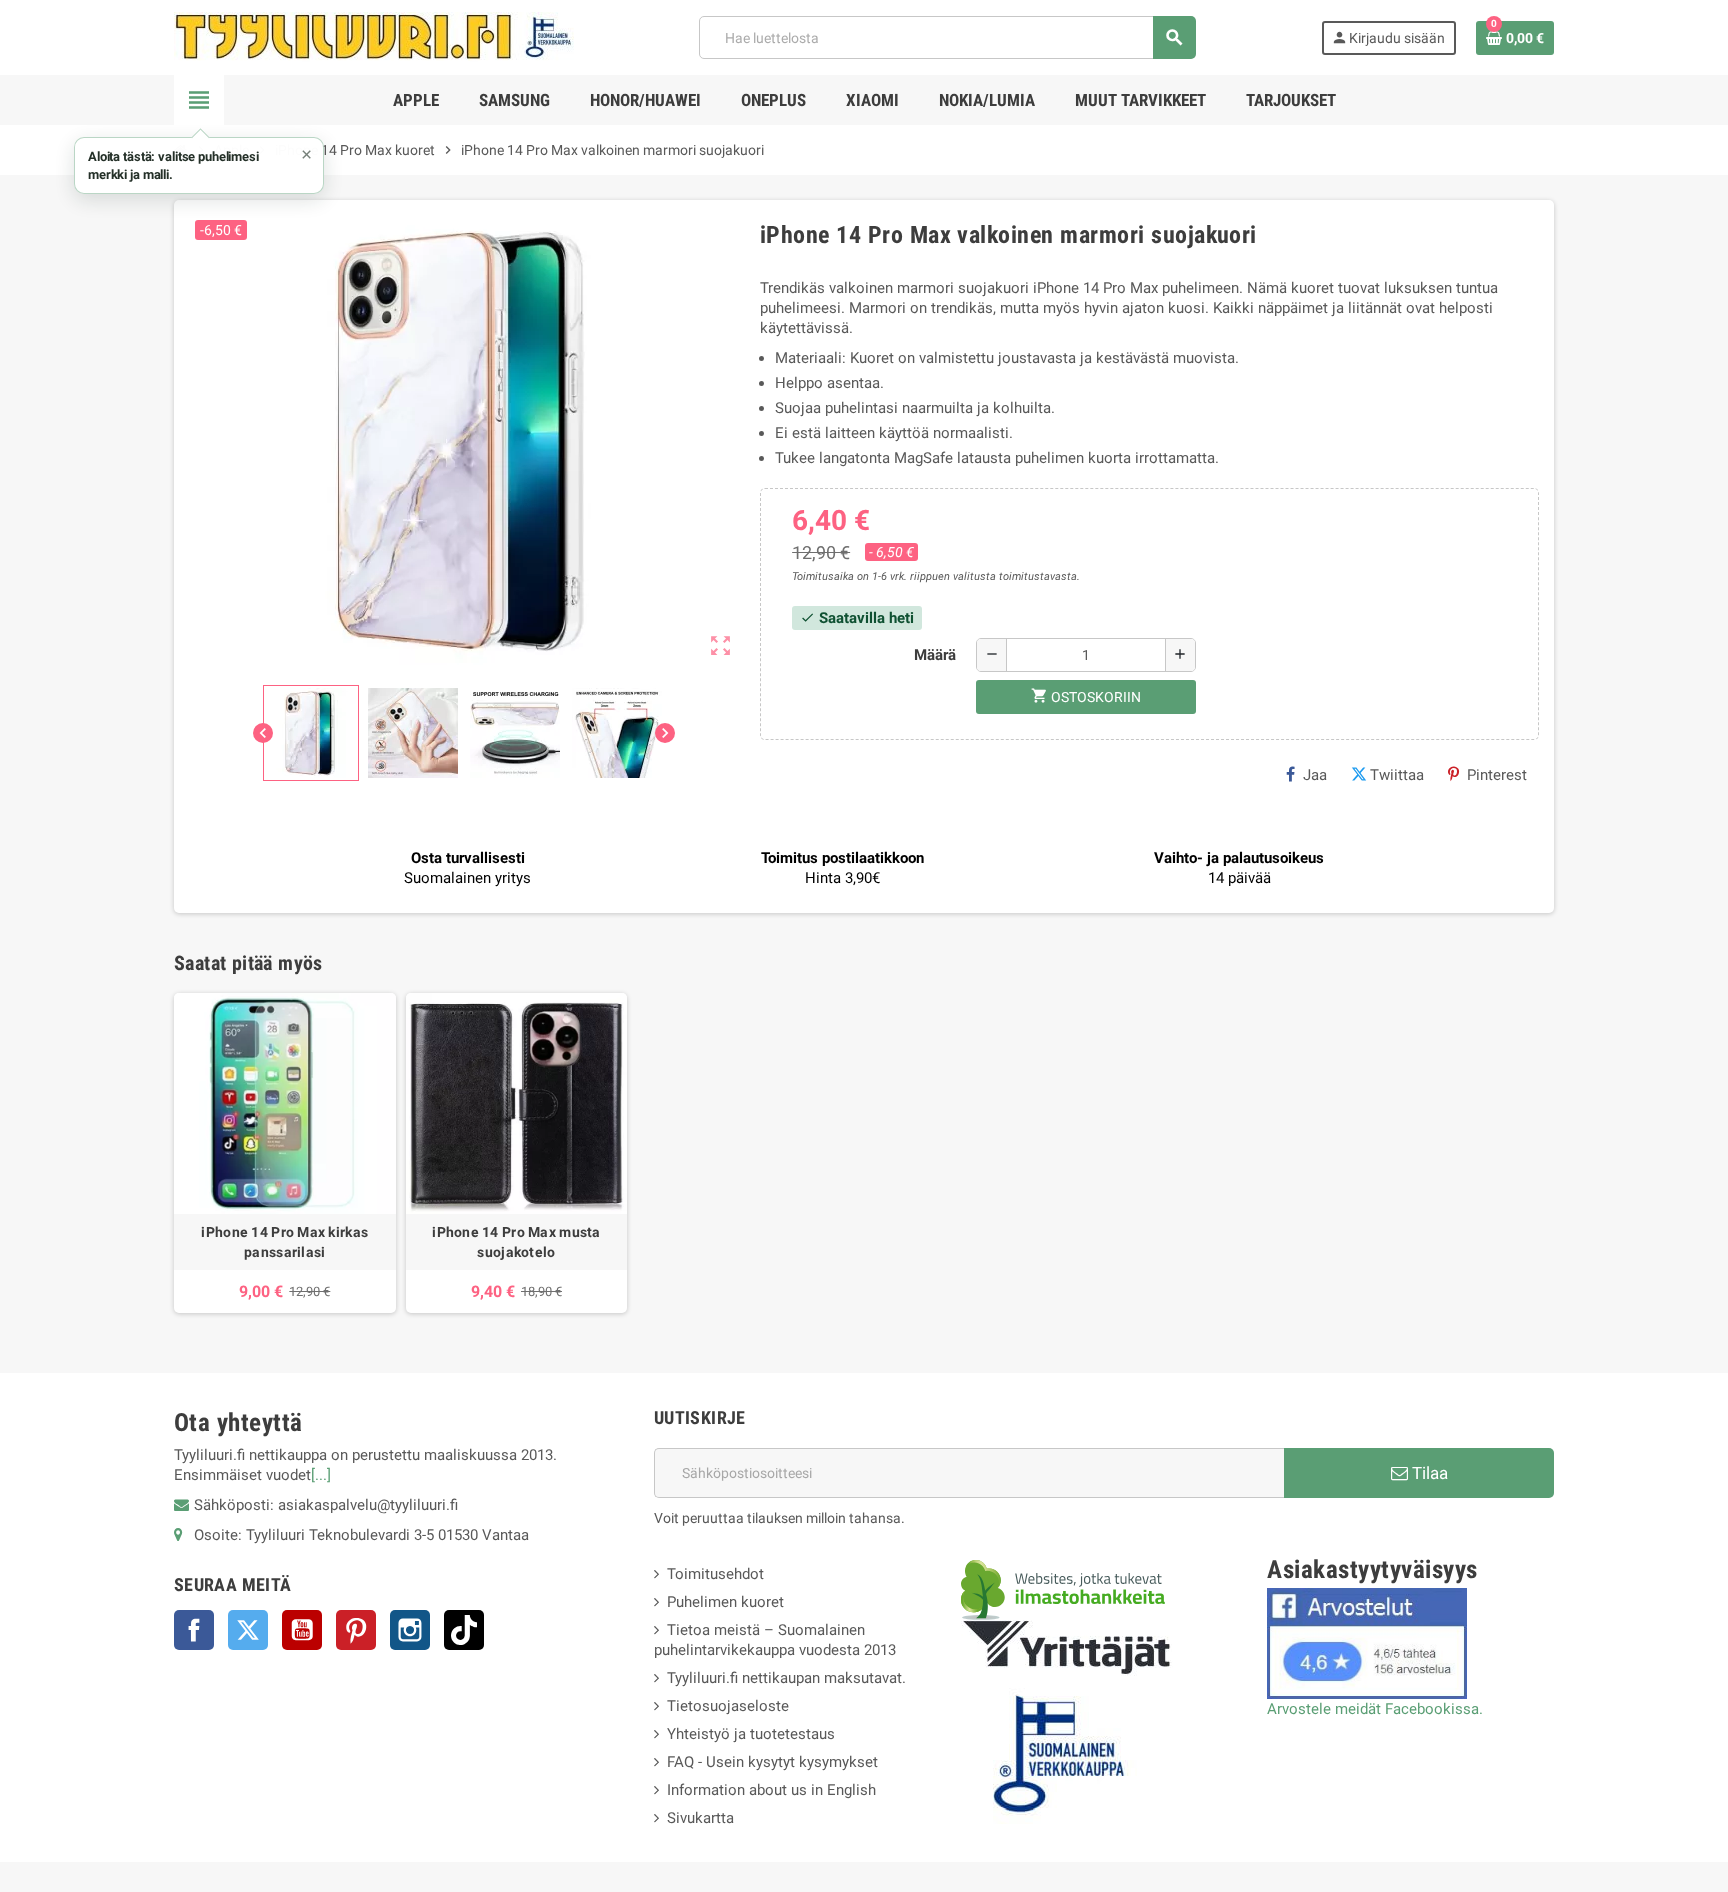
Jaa (1315, 775)
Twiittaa (1397, 775)
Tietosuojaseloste (728, 1706)
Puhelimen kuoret (725, 1602)
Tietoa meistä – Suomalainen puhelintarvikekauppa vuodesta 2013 (775, 1640)
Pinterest (1497, 775)
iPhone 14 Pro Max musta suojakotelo (516, 1242)
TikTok (464, 1630)
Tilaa (1428, 1473)
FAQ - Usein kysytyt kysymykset (772, 1762)
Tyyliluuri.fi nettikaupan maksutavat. (786, 1678)
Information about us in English (771, 1790)
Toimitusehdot (715, 1574)
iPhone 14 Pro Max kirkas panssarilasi (284, 1242)
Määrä (935, 655)
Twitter (248, 1630)
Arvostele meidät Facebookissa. (1375, 1709)
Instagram (410, 1630)
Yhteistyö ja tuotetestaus (751, 1734)
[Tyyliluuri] (374, 36)
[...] (321, 1475)
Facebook (194, 1630)
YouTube (302, 1630)
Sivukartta (700, 1818)
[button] (199, 165)
